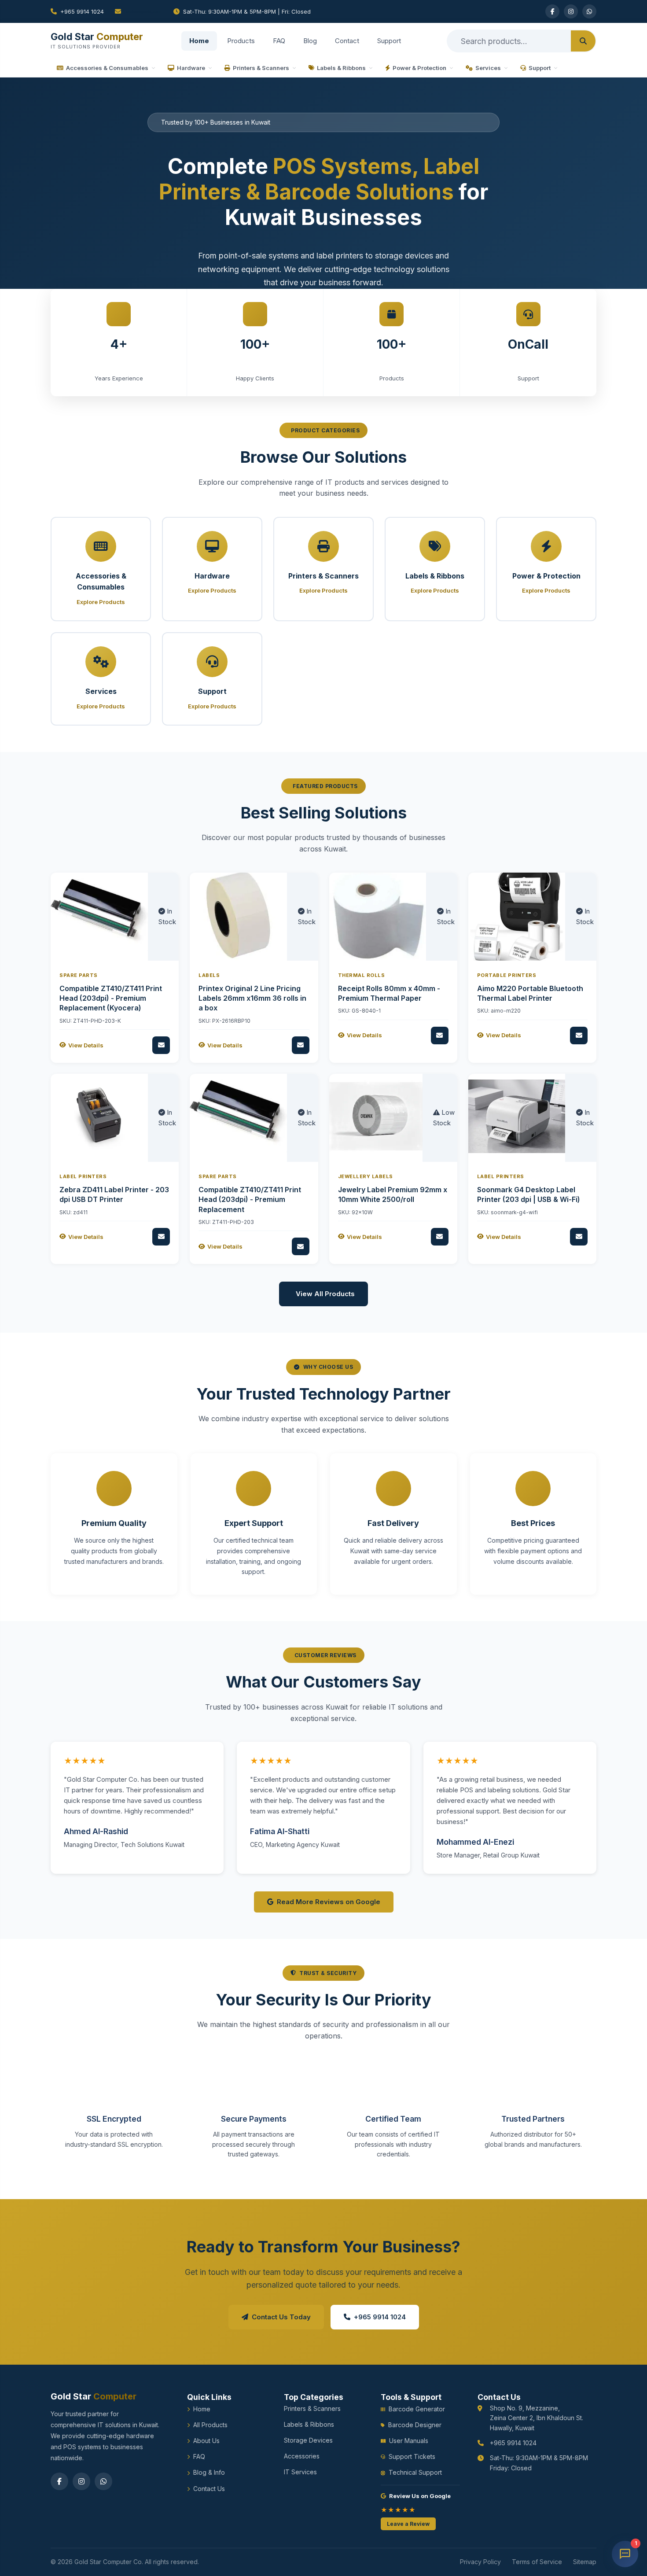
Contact (347, 41)
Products (241, 41)
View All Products (325, 1294)
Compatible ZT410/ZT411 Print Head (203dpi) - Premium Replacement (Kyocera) (111, 998)
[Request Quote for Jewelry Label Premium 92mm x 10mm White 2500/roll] (440, 1237)
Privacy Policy (480, 2562)
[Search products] (583, 41)
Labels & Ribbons (341, 68)
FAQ (279, 41)
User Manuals (409, 2441)
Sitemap (585, 2562)
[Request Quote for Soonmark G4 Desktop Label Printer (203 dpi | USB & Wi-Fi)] (579, 1237)
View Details (86, 1045)
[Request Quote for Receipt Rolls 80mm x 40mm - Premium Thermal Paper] (440, 1036)
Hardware (191, 68)
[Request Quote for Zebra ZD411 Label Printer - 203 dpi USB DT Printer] (161, 1237)
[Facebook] (552, 11)
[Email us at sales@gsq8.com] (139, 11)
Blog (310, 41)
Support (389, 41)
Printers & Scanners (261, 68)
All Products (210, 2425)
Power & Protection (419, 68)
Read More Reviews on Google (329, 1902)
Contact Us (209, 2489)
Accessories (302, 2456)
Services (488, 68)
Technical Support (415, 2472)
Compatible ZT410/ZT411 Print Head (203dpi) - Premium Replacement (250, 1200)
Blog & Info (209, 2472)
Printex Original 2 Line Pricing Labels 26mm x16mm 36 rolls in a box (252, 998)
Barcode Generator (417, 2409)
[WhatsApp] (589, 11)
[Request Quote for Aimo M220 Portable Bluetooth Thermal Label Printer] (579, 1036)
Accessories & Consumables (107, 68)
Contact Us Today (281, 2317)
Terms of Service (537, 2562)
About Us (206, 2441)
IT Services (300, 2472)
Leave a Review (408, 2524)
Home (199, 41)
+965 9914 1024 (82, 11)
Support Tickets (412, 2456)
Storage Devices (308, 2440)
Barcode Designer (415, 2425)
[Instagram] (571, 11)
